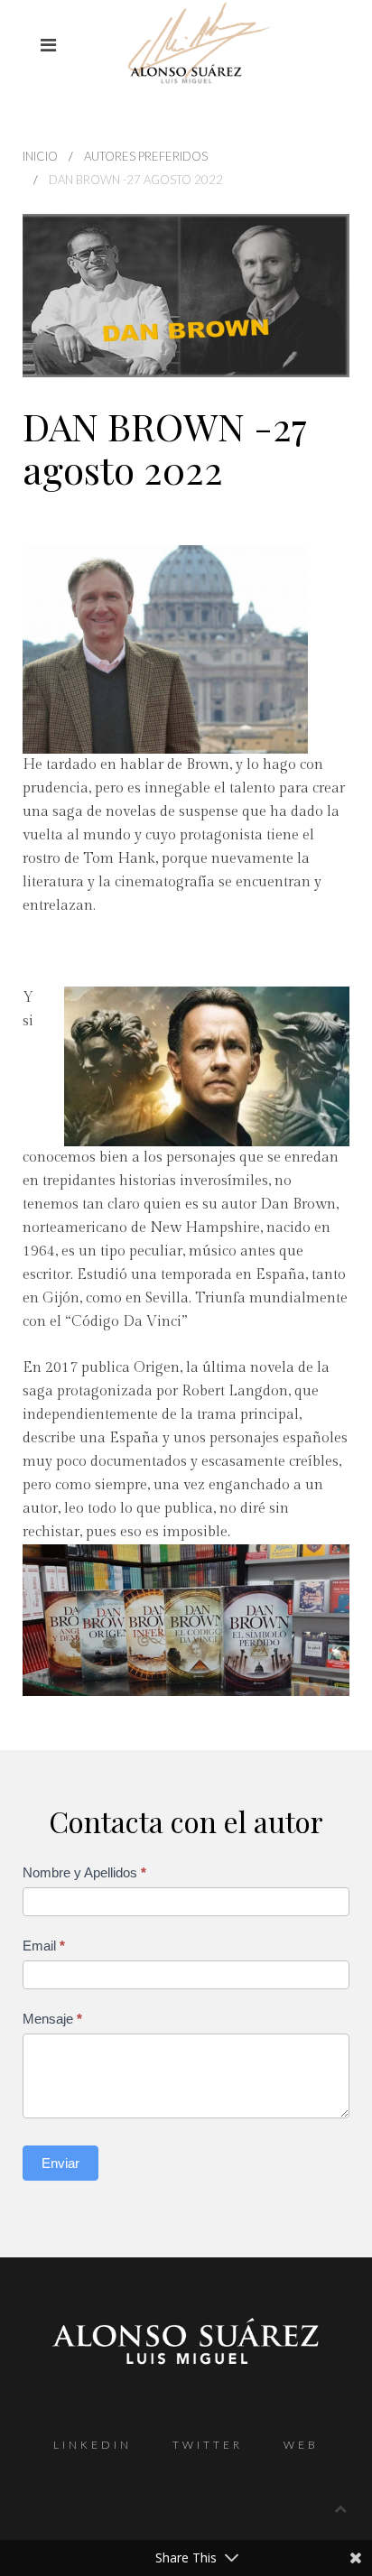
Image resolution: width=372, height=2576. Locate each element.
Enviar (60, 2163)
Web (301, 2445)
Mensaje (52, 2019)
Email (44, 1946)
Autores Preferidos (146, 156)
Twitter (208, 2445)
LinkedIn (93, 2445)
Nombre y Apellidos (84, 1872)
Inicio (40, 156)
